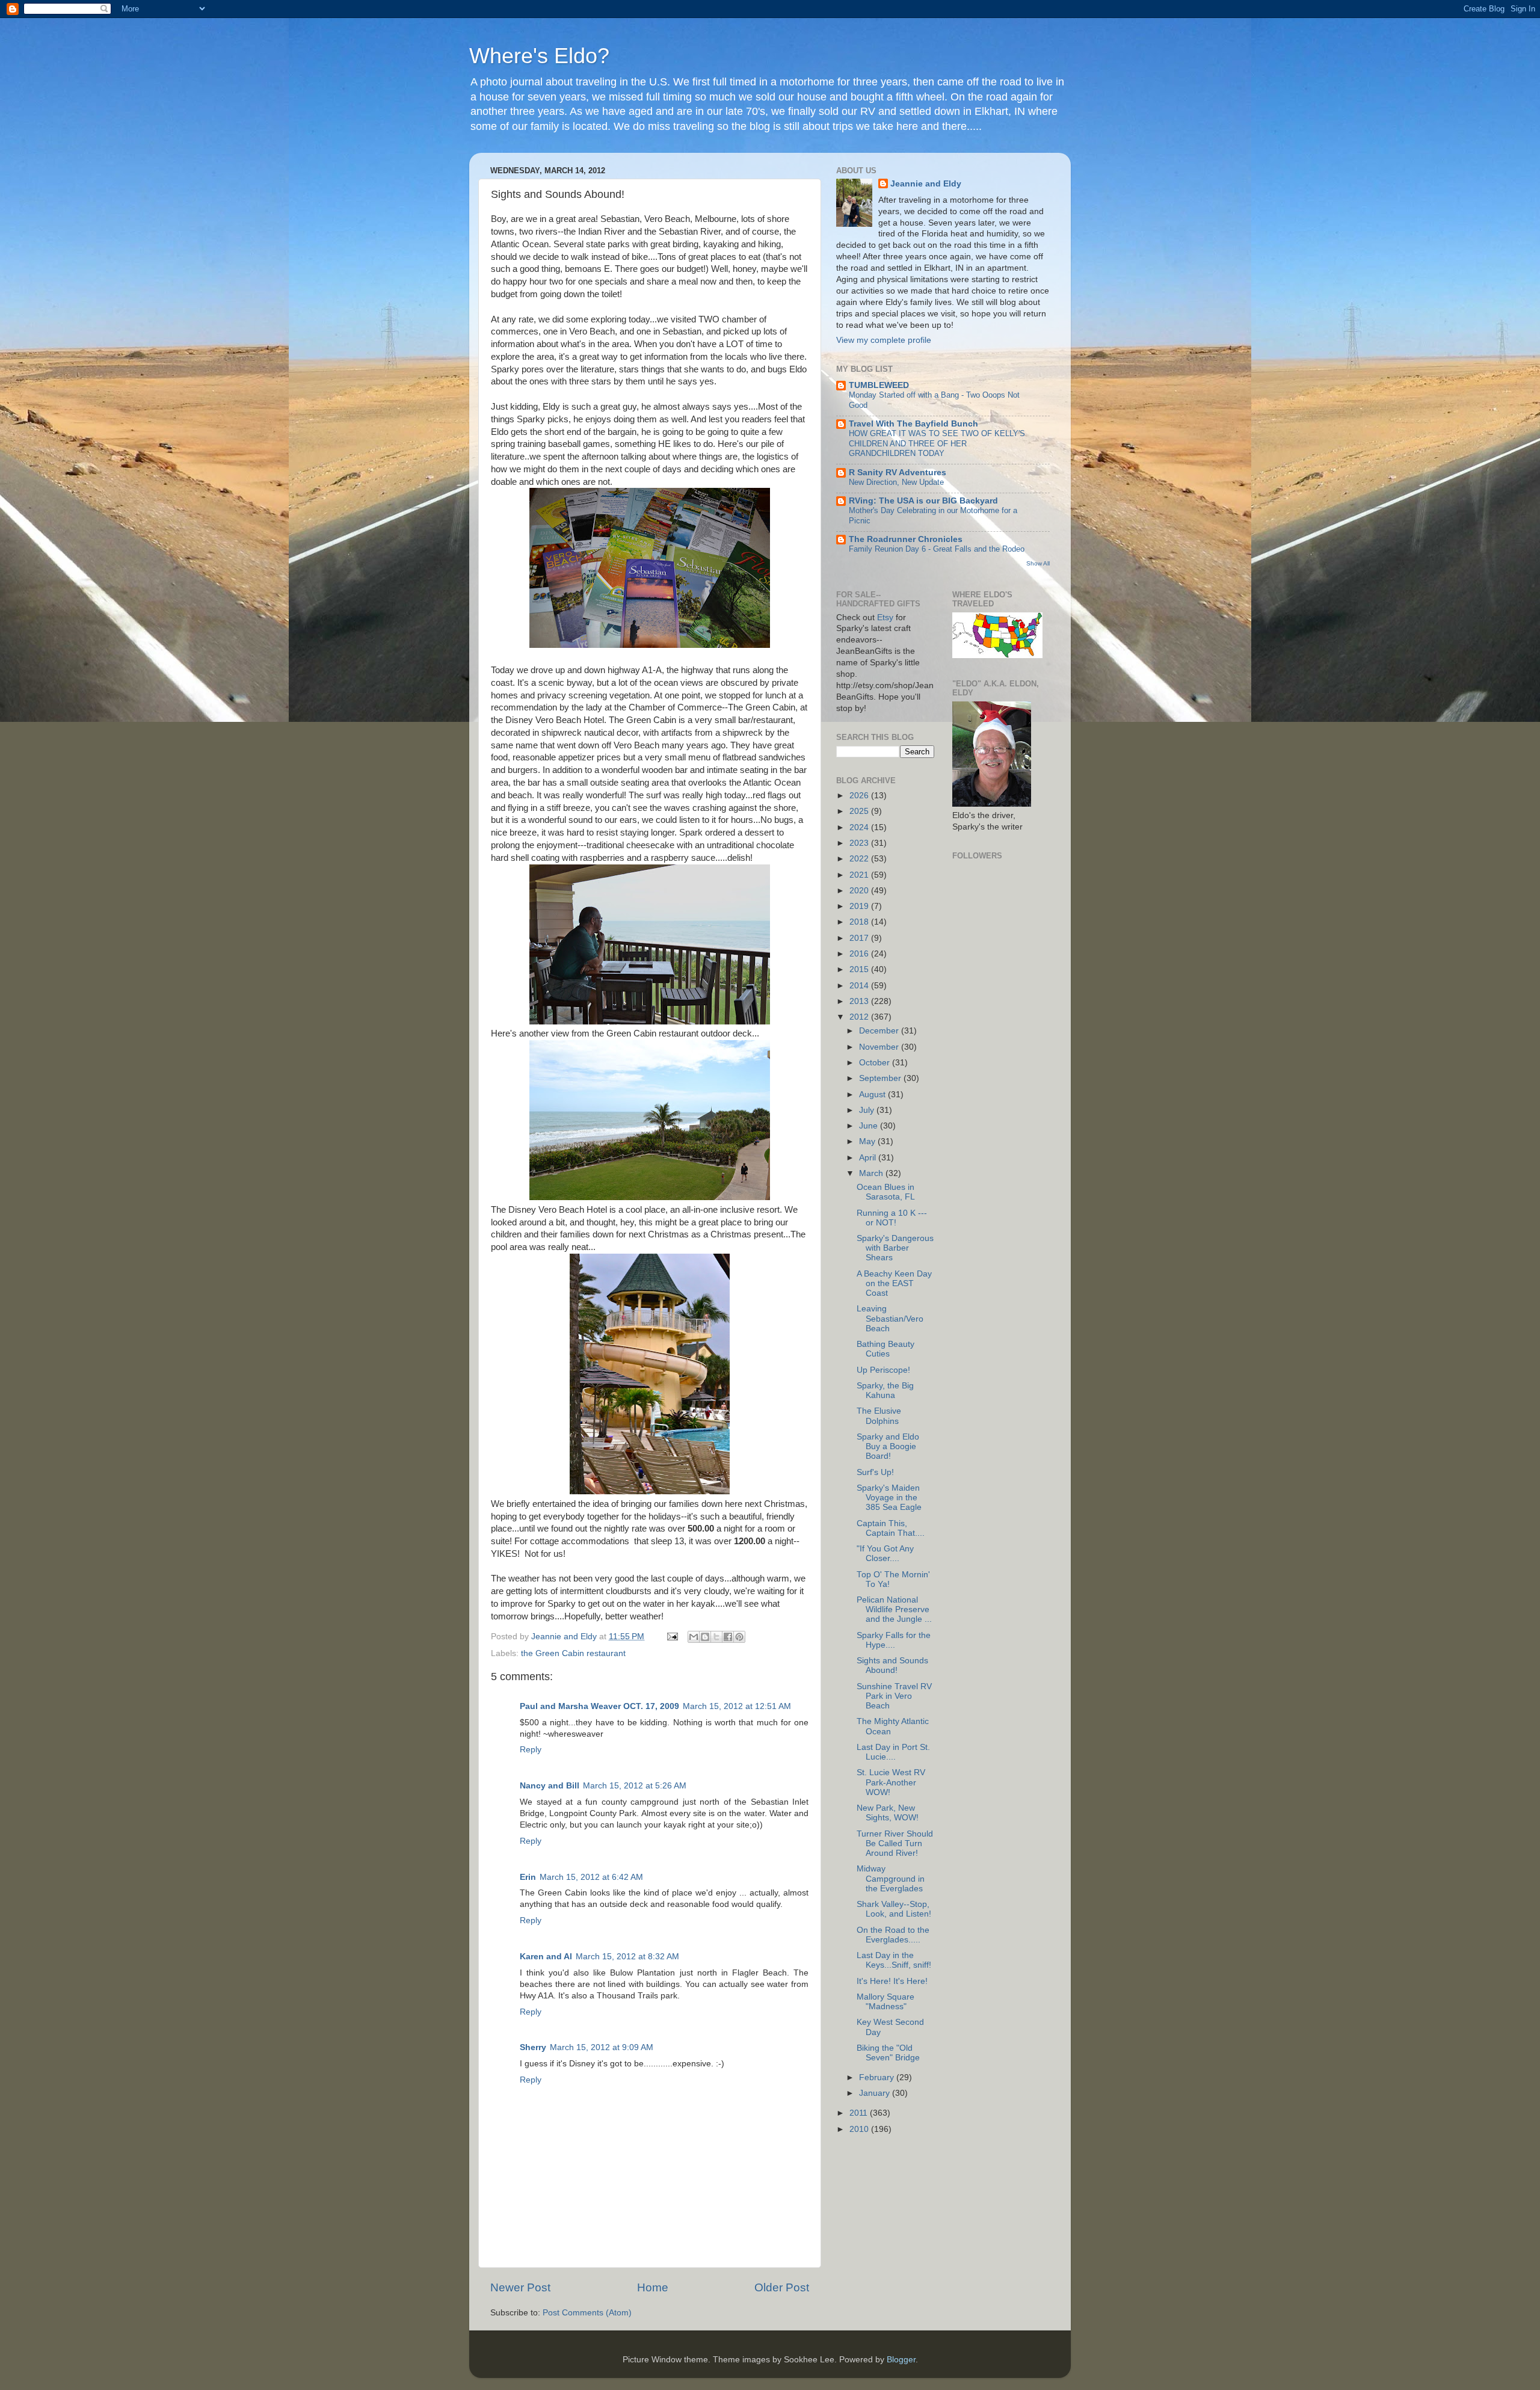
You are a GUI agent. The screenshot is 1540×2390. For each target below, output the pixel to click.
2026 (860, 796)
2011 (860, 2113)
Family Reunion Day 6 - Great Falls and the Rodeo (937, 549)
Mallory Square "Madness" (885, 2002)
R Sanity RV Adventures (898, 473)
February (878, 2077)
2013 (860, 1001)
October (876, 1063)
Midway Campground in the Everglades (891, 1878)
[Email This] (694, 1637)
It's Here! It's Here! (892, 1981)
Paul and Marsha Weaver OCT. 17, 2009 (599, 1706)
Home (653, 2287)
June (870, 1126)
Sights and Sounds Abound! (892, 1665)
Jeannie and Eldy (926, 184)
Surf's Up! (875, 1472)
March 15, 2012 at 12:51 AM (737, 1706)
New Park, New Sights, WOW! (888, 1813)
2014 (860, 986)
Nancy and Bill (550, 1786)
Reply (531, 1750)
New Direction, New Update (896, 482)
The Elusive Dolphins (879, 1416)
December (880, 1031)
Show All (1038, 563)
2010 (860, 2129)
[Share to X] (716, 1637)
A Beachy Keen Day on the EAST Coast (894, 1283)
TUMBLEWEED (879, 385)
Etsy (885, 618)
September (881, 1078)
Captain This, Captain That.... (891, 1528)
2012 (860, 1017)
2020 (860, 891)
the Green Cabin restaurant (573, 1653)
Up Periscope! (883, 1370)
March (872, 1173)
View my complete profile (884, 340)
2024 (860, 827)
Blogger (901, 2360)
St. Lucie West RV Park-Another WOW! (891, 1782)
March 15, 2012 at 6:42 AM (591, 1877)
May (868, 1141)
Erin (528, 1877)
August (873, 1095)
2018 (860, 922)
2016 (860, 954)
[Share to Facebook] (728, 1637)
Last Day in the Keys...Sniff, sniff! (894, 1960)
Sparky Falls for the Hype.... (894, 1640)
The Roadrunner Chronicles (906, 539)
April (869, 1158)
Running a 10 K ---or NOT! (892, 1218)
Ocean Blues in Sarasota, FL (886, 1192)
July (868, 1110)
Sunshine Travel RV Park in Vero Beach (894, 1696)
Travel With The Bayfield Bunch (913, 424)
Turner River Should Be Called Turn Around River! (895, 1843)
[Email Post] (672, 1637)
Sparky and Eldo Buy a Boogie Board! (888, 1446)
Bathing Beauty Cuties (885, 1349)
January (876, 2093)
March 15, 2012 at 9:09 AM (602, 2047)
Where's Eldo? (539, 56)
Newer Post (520, 2287)
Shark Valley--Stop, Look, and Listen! (894, 1909)
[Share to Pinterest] (739, 1637)
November (880, 1047)
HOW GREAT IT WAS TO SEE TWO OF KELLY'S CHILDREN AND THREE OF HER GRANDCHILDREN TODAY (937, 443)
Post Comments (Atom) (587, 2313)
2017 (860, 938)
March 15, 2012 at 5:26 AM (635, 1786)
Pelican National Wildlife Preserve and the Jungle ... (894, 1609)
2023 (860, 843)
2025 (860, 811)
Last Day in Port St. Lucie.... (893, 1752)
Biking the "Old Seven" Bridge (888, 2053)
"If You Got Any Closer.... (885, 1554)
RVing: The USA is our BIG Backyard (923, 501)
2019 (860, 906)
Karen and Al (546, 1957)
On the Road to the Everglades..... (893, 1935)
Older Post (782, 2287)
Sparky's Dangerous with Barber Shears (895, 1248)
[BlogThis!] (705, 1637)
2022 (860, 859)
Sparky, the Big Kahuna (885, 1391)
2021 (860, 875)
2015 (860, 969)
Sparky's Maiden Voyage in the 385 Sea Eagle (889, 1498)
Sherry (533, 2047)
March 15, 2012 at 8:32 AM (627, 1957)
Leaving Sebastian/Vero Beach (890, 1318)
